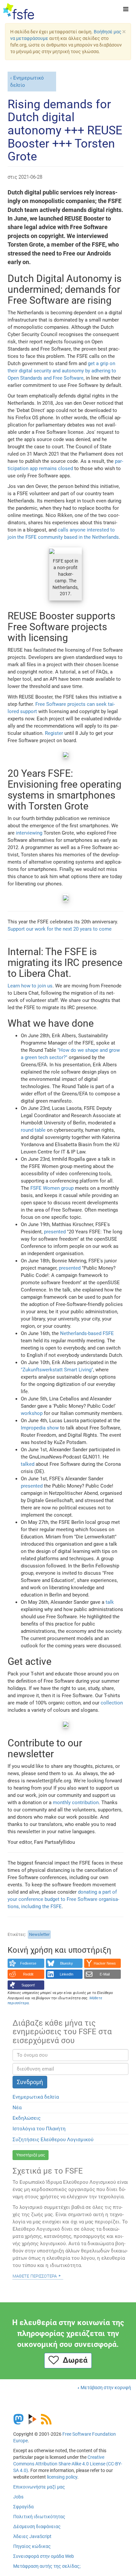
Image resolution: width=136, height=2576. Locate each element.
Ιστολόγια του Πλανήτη (39, 2129)
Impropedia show (40, 1428)
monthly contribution (76, 1803)
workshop (32, 1413)
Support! (28, 1985)
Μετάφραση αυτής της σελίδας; (47, 2566)
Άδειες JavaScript (32, 2536)
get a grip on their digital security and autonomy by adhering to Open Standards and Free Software (62, 371)
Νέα (17, 2108)
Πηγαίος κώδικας (32, 2546)
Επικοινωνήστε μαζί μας (39, 2487)
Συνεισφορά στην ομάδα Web (44, 2556)
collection (112, 1703)
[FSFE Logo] (19, 12)
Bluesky (67, 1963)
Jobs (18, 2497)
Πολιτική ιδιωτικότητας (39, 2517)
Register (54, 733)
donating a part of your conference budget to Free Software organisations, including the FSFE (63, 1899)
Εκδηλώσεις (27, 2118)
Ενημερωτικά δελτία (36, 2097)
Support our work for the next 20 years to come (60, 929)
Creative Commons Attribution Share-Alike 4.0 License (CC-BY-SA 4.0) (68, 2464)
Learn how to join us (30, 986)
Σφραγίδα (23, 2507)
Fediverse (28, 1963)
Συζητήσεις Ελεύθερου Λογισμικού (53, 2140)
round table (33, 1130)
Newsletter (39, 1934)
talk (110, 1602)
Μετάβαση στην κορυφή (106, 2387)
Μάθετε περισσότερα (35, 2276)
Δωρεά (73, 2360)
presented (55, 1232)
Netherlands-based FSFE (87, 1333)
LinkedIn (67, 1974)
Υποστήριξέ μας (31, 2155)
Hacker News (105, 1963)
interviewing (29, 833)
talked (28, 1464)
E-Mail (105, 1974)
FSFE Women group (52, 1188)
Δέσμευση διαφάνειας (37, 2526)
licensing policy (62, 2477)
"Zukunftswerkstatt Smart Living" (57, 1370)
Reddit (28, 1974)
